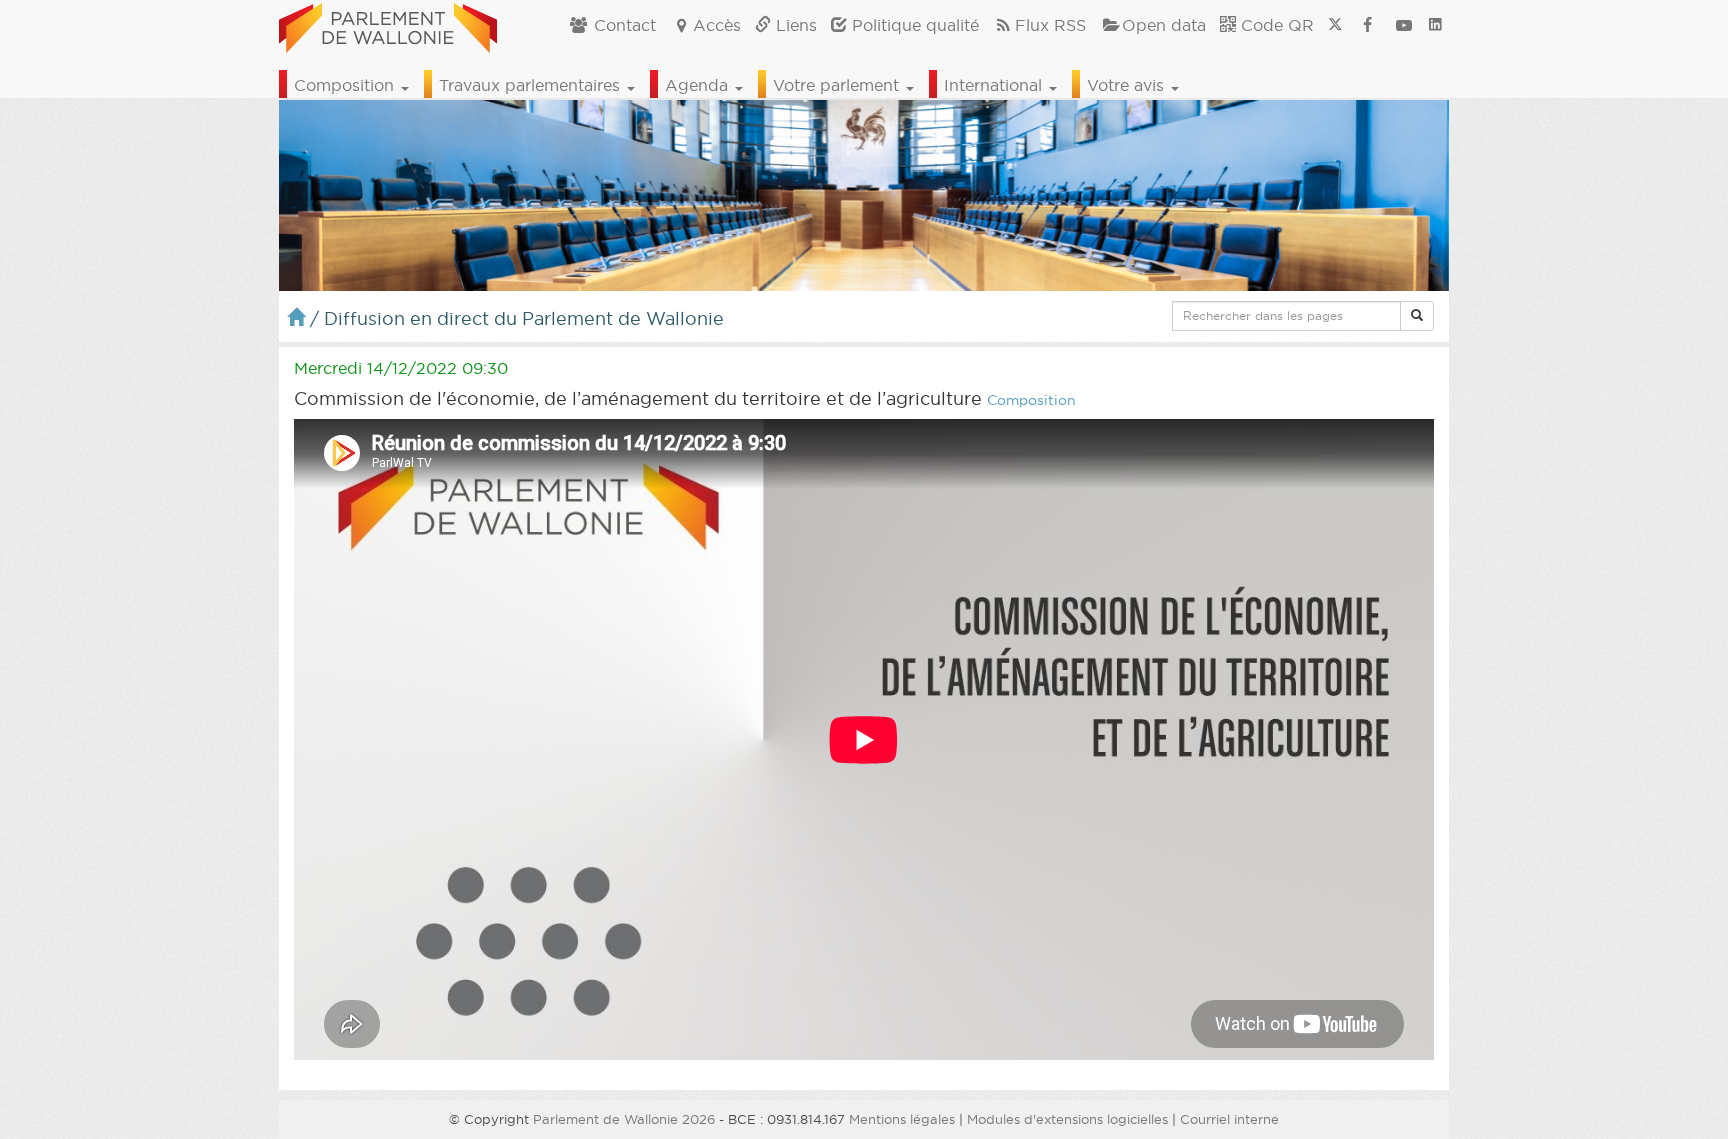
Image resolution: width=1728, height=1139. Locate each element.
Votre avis (1128, 85)
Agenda (699, 85)
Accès (717, 25)
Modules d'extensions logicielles (1067, 1119)
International (995, 85)
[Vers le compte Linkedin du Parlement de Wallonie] (1435, 25)
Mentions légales (902, 1119)
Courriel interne (1229, 1119)
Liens (794, 25)
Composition (346, 85)
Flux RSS (1050, 25)
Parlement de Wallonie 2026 (624, 1119)
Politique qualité (913, 25)
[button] (1417, 316)
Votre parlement (838, 85)
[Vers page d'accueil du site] (388, 25)
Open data (1164, 25)
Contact (622, 25)
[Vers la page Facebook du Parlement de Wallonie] (1368, 25)
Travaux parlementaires (532, 85)
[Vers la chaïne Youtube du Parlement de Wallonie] (1404, 25)
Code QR (1275, 25)
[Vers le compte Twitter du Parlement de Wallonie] (1335, 25)
